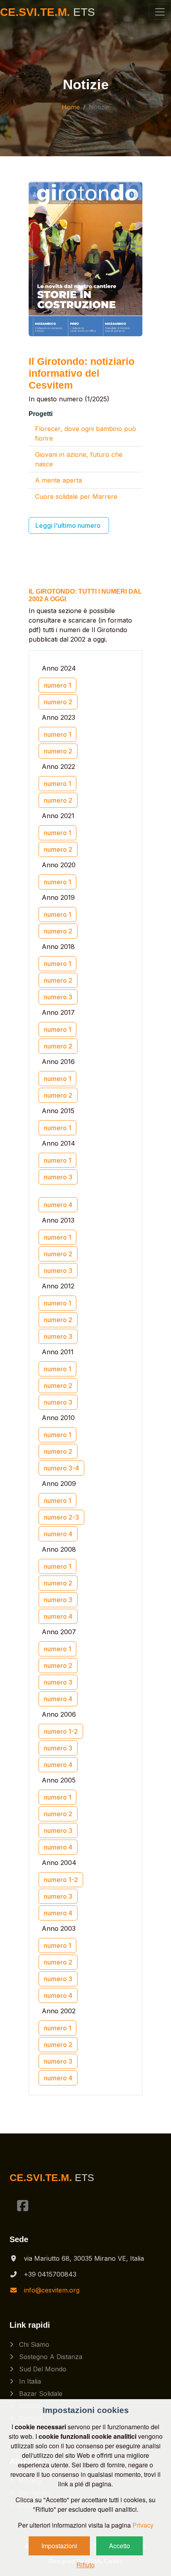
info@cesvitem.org (52, 2290)
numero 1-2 (61, 1731)
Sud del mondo (42, 2369)
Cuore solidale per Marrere (76, 496)
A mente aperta (58, 480)
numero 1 (57, 685)
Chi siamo (33, 2344)
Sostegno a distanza (50, 2357)
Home (71, 107)
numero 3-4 (61, 1468)
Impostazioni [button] (59, 2546)
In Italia (29, 2381)
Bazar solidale (40, 2394)
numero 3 (58, 997)
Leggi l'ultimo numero (69, 525)
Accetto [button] (120, 2546)
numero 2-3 (61, 1517)
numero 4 (58, 1205)
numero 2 (58, 702)
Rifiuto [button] (85, 2565)
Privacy (143, 2525)
